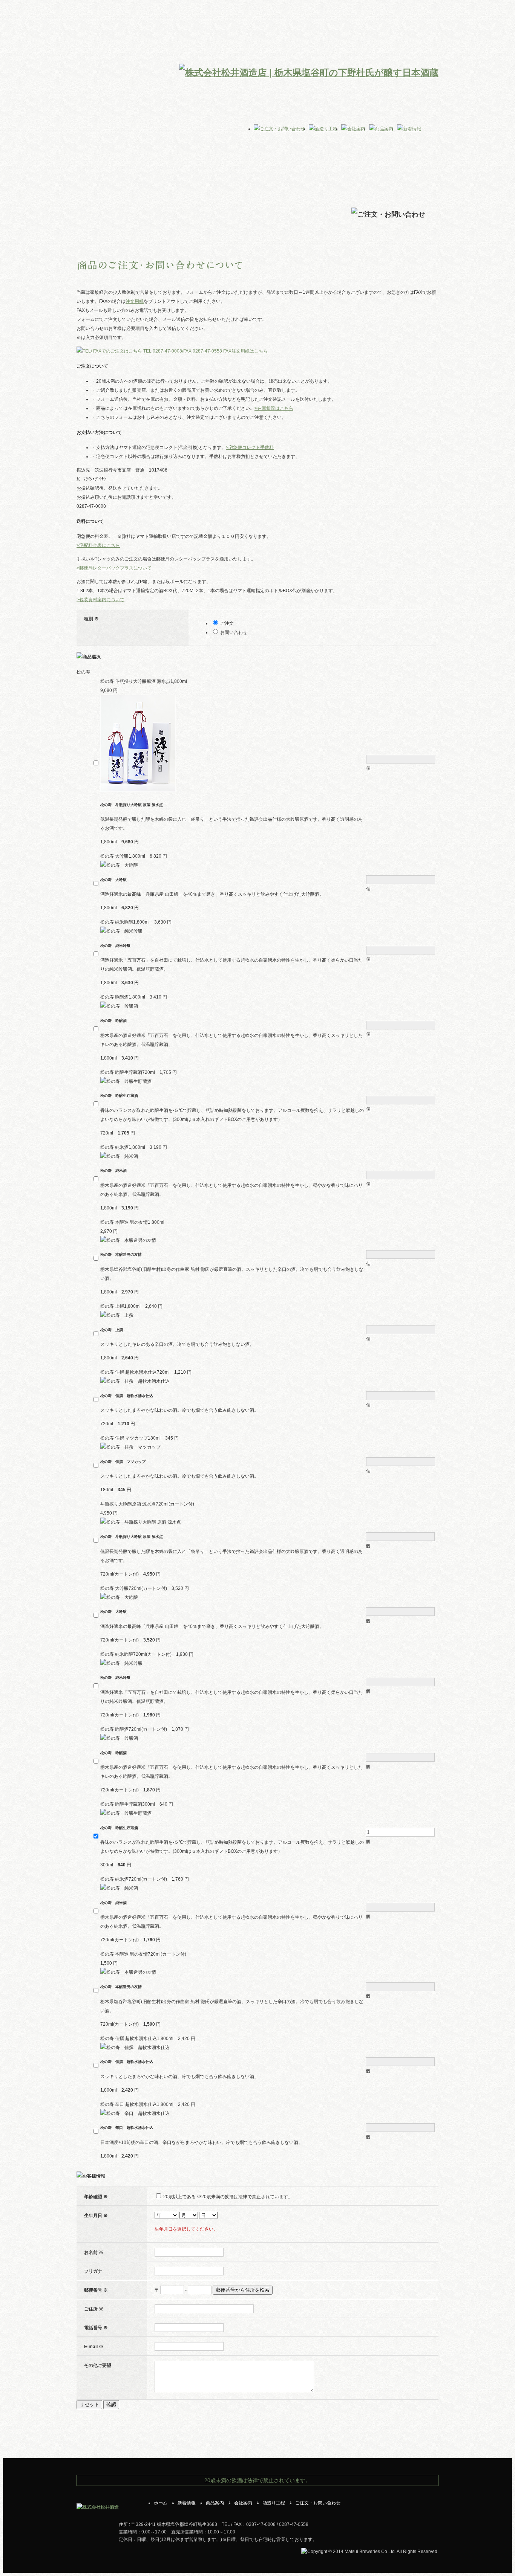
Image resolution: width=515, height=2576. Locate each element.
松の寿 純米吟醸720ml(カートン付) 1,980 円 (147, 1654)
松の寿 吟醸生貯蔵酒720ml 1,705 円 (139, 1072)
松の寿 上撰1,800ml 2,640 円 (131, 1306)
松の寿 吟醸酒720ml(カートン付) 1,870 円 (145, 1729)
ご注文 (227, 623)
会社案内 (243, 2503)
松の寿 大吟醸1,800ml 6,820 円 (134, 856)
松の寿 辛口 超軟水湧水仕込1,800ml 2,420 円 (148, 2104)
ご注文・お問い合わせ (318, 2503)
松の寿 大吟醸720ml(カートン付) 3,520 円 (145, 1588)
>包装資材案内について (100, 600)
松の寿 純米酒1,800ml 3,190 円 (134, 1147)
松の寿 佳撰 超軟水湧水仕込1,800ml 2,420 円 (148, 2039)
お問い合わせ (234, 632)
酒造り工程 (274, 2503)
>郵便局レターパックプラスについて (114, 568)
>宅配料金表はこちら (98, 545)
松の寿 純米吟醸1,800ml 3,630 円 (136, 922)
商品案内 (215, 2503)
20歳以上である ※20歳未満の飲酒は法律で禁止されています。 (228, 2197)
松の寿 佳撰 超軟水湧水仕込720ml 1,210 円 (146, 1372)
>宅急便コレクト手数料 (250, 447)
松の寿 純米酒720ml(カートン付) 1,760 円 (145, 1879)
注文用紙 (135, 301)
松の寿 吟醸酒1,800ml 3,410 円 (134, 997)
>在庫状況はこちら (274, 408)
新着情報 (187, 2503)
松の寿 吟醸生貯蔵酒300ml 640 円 (137, 1804)
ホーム (161, 2503)
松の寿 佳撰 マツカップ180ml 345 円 (139, 1438)
